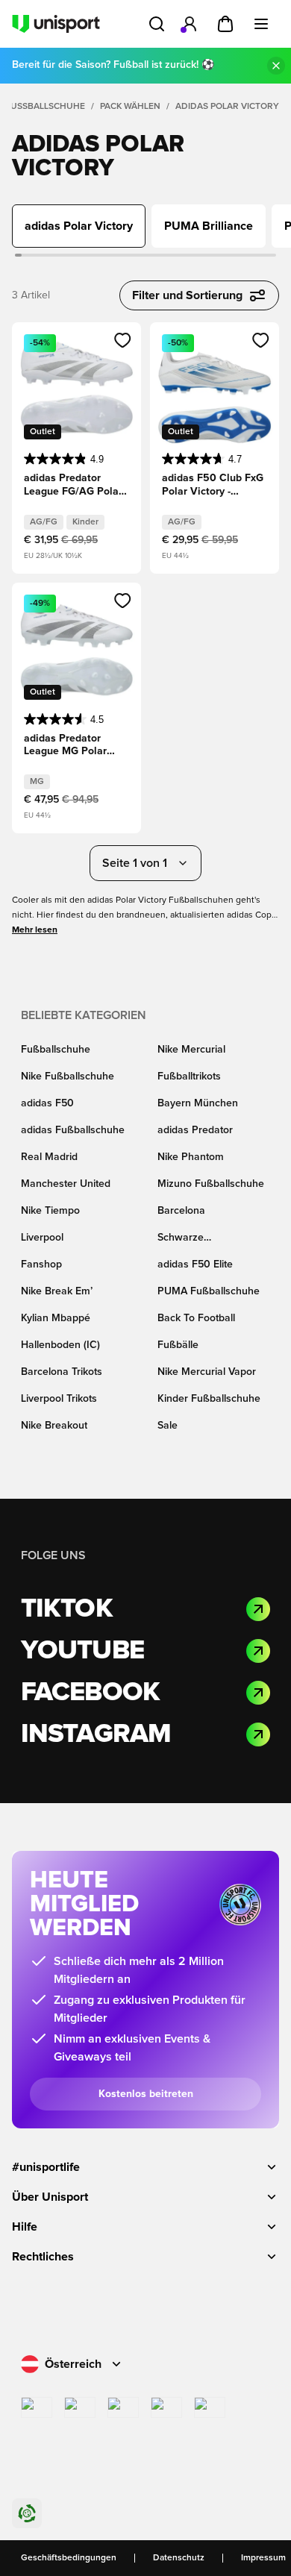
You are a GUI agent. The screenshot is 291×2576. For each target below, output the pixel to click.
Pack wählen (130, 107)
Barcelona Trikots (62, 1372)
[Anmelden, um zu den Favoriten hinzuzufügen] (123, 340)
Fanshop (41, 1265)
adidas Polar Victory (227, 107)
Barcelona (181, 1211)
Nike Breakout (54, 1426)
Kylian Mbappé (56, 1318)
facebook (90, 1693)
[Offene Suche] (157, 24)
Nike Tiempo (50, 1211)
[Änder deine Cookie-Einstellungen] (27, 2513)
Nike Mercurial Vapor (207, 1372)
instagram (96, 1734)
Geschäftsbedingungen (69, 2558)
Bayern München (198, 1103)
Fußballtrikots (189, 1077)
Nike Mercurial (191, 1050)
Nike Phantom (191, 1157)
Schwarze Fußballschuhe (192, 1239)
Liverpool (42, 1238)
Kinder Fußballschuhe (209, 1399)
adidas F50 (47, 1103)
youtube (82, 1651)
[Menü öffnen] (261, 24)
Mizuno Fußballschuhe (211, 1184)
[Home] (56, 24)
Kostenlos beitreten (146, 2094)
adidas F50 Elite (195, 1265)
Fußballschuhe (45, 107)
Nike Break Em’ (57, 1291)
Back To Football (196, 1318)
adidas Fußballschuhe (73, 1130)
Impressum (263, 2558)
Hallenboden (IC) (60, 1345)
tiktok (67, 1609)
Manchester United (66, 1184)
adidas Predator (195, 1130)
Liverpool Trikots (59, 1399)
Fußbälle (178, 1345)
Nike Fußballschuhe (68, 1077)
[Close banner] (276, 66)
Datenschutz (179, 2558)
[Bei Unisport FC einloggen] (190, 24)
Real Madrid (49, 1157)
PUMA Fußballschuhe (209, 1291)
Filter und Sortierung (187, 295)
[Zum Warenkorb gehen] (225, 24)
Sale (168, 1426)
